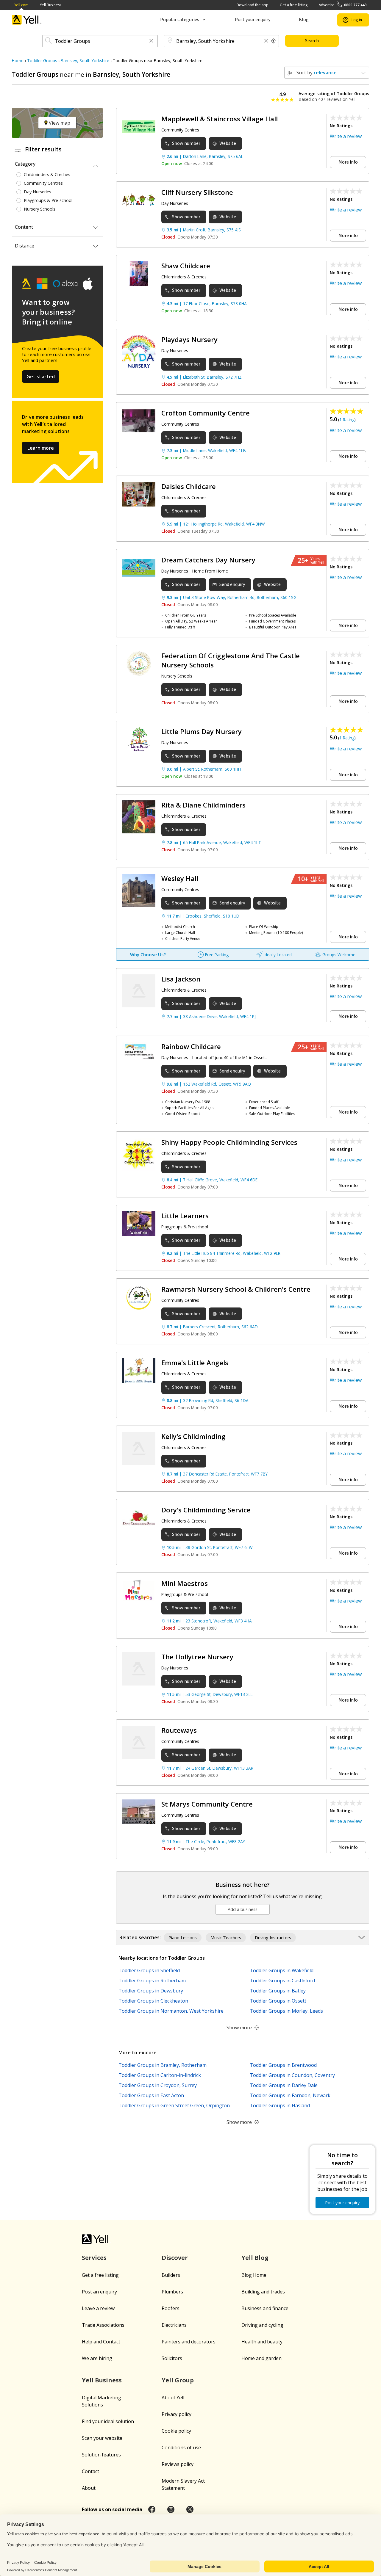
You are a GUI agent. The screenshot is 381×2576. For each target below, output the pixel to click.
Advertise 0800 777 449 (343, 5)
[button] (151, 41)
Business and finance (265, 2308)
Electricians (174, 2325)
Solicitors (172, 2358)
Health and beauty (262, 2342)
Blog (304, 20)
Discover (175, 2258)
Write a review (346, 136)
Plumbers (172, 2292)
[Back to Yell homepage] (27, 20)
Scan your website (102, 2438)
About (89, 2488)
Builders (171, 2275)
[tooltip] (274, 41)
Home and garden (261, 2358)
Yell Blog (255, 2258)
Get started (41, 377)
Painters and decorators (189, 2342)
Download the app (253, 5)
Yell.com (21, 5)
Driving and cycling (262, 2325)
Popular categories (180, 20)
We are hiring (97, 2358)
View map (59, 123)
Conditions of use (181, 2448)
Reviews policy (178, 2464)
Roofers (171, 2308)
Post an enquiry (99, 2292)
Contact (90, 2471)
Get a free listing (294, 5)
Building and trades (263, 2292)
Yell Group (178, 2380)
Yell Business (50, 5)
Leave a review (98, 2308)
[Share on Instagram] (171, 2509)
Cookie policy (176, 2431)
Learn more (41, 448)
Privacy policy (177, 2414)
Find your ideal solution (108, 2421)
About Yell (173, 2398)
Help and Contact (101, 2342)
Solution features (101, 2455)
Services (94, 2258)
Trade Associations (103, 2325)
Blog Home (254, 2275)
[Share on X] (190, 2509)
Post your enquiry (253, 20)
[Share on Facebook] (152, 2509)
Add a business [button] (243, 1909)
